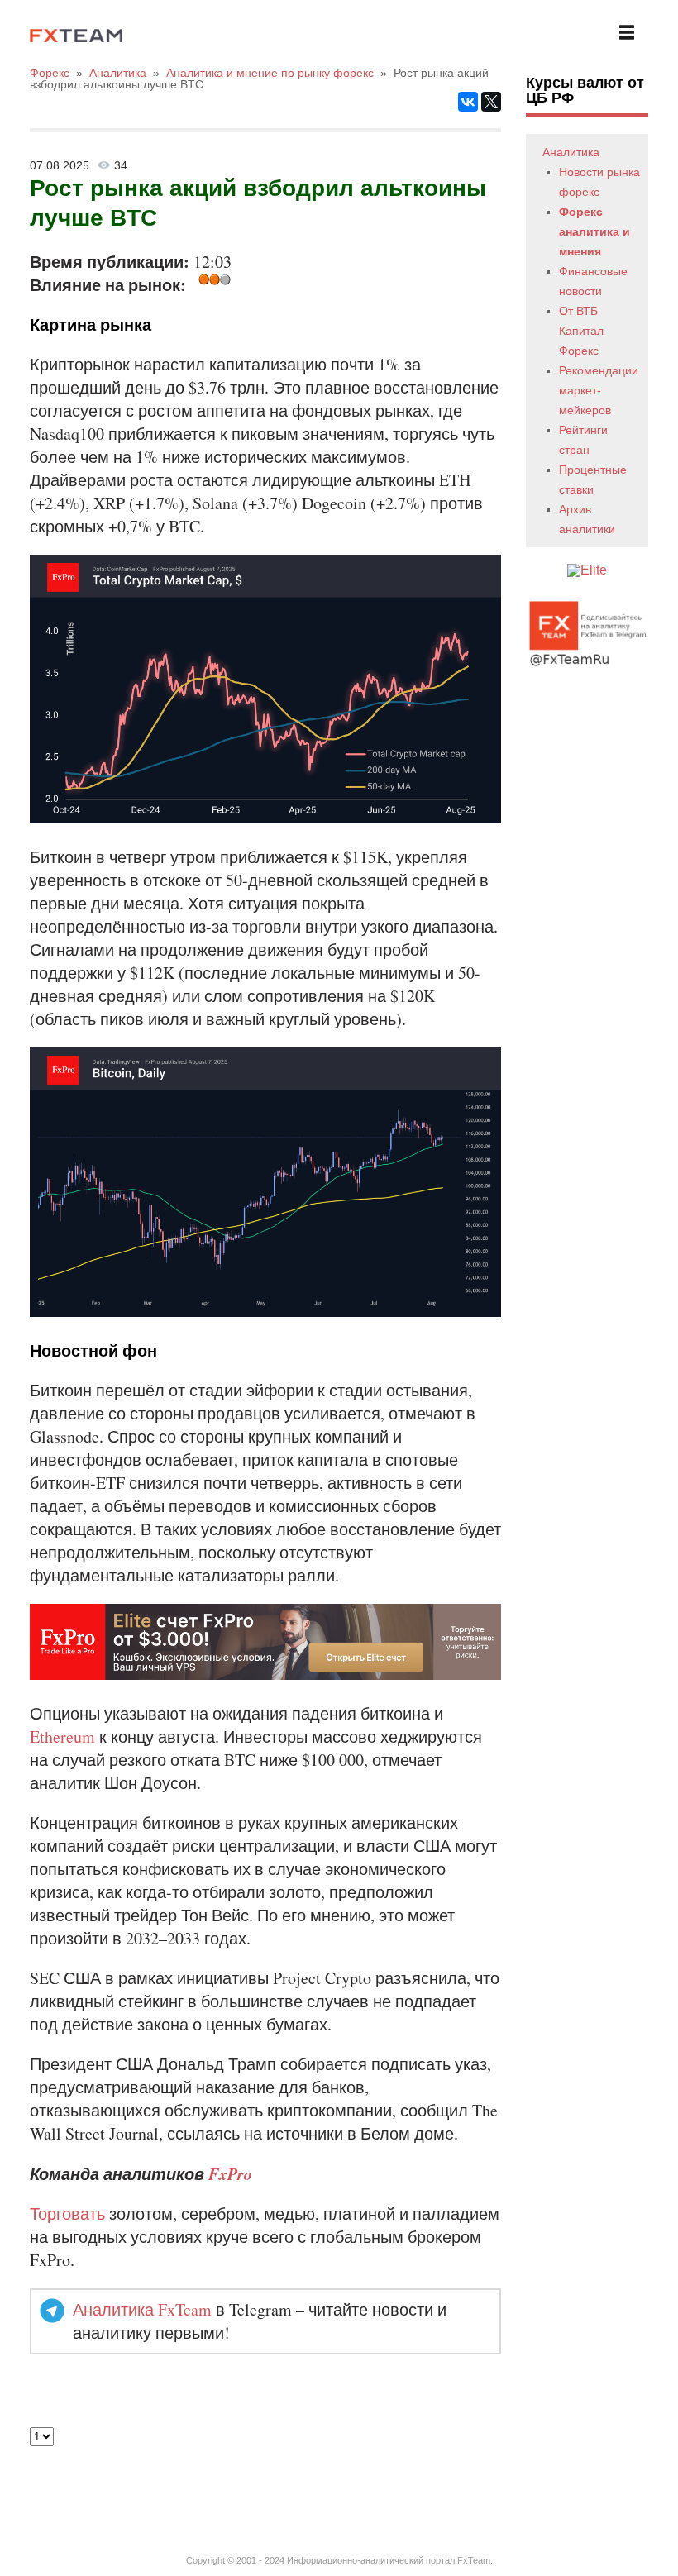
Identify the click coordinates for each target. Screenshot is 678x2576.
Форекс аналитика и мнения (594, 231)
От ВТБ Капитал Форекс (581, 331)
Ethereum (62, 1736)
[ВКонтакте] (468, 102)
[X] (491, 102)
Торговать (67, 2213)
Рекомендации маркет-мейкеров (599, 390)
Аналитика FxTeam (142, 2309)
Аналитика (571, 152)
